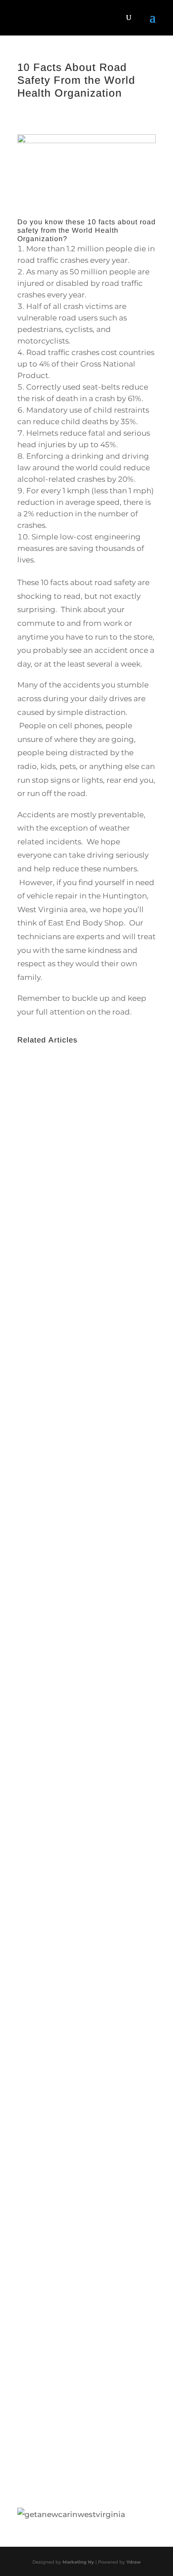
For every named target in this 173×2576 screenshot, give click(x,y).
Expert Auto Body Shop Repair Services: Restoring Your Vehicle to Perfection (83, 2296)
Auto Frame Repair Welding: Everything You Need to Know (74, 1342)
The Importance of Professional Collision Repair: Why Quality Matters (86, 1124)
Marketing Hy (78, 2562)
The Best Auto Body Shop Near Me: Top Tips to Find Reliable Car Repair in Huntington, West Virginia (85, 2057)
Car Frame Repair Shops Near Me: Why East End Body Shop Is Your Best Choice (82, 1578)
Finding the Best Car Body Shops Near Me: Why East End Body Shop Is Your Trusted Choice (83, 1803)
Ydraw (134, 2562)
